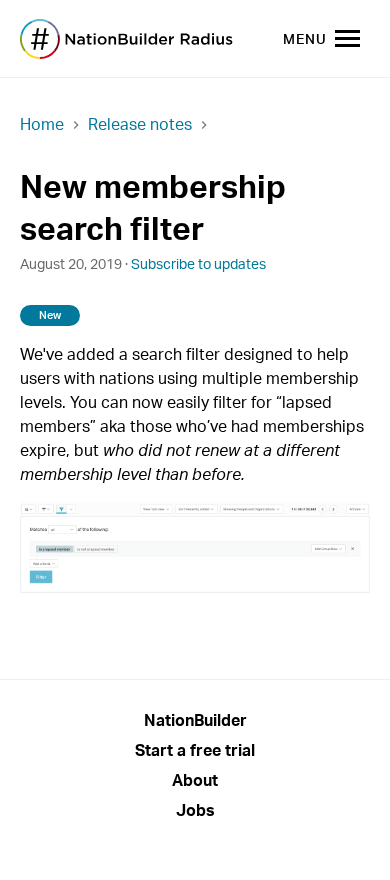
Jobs (195, 810)
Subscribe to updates (198, 263)
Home (42, 124)
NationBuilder (195, 720)
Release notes (140, 124)
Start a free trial (195, 750)
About (195, 780)
